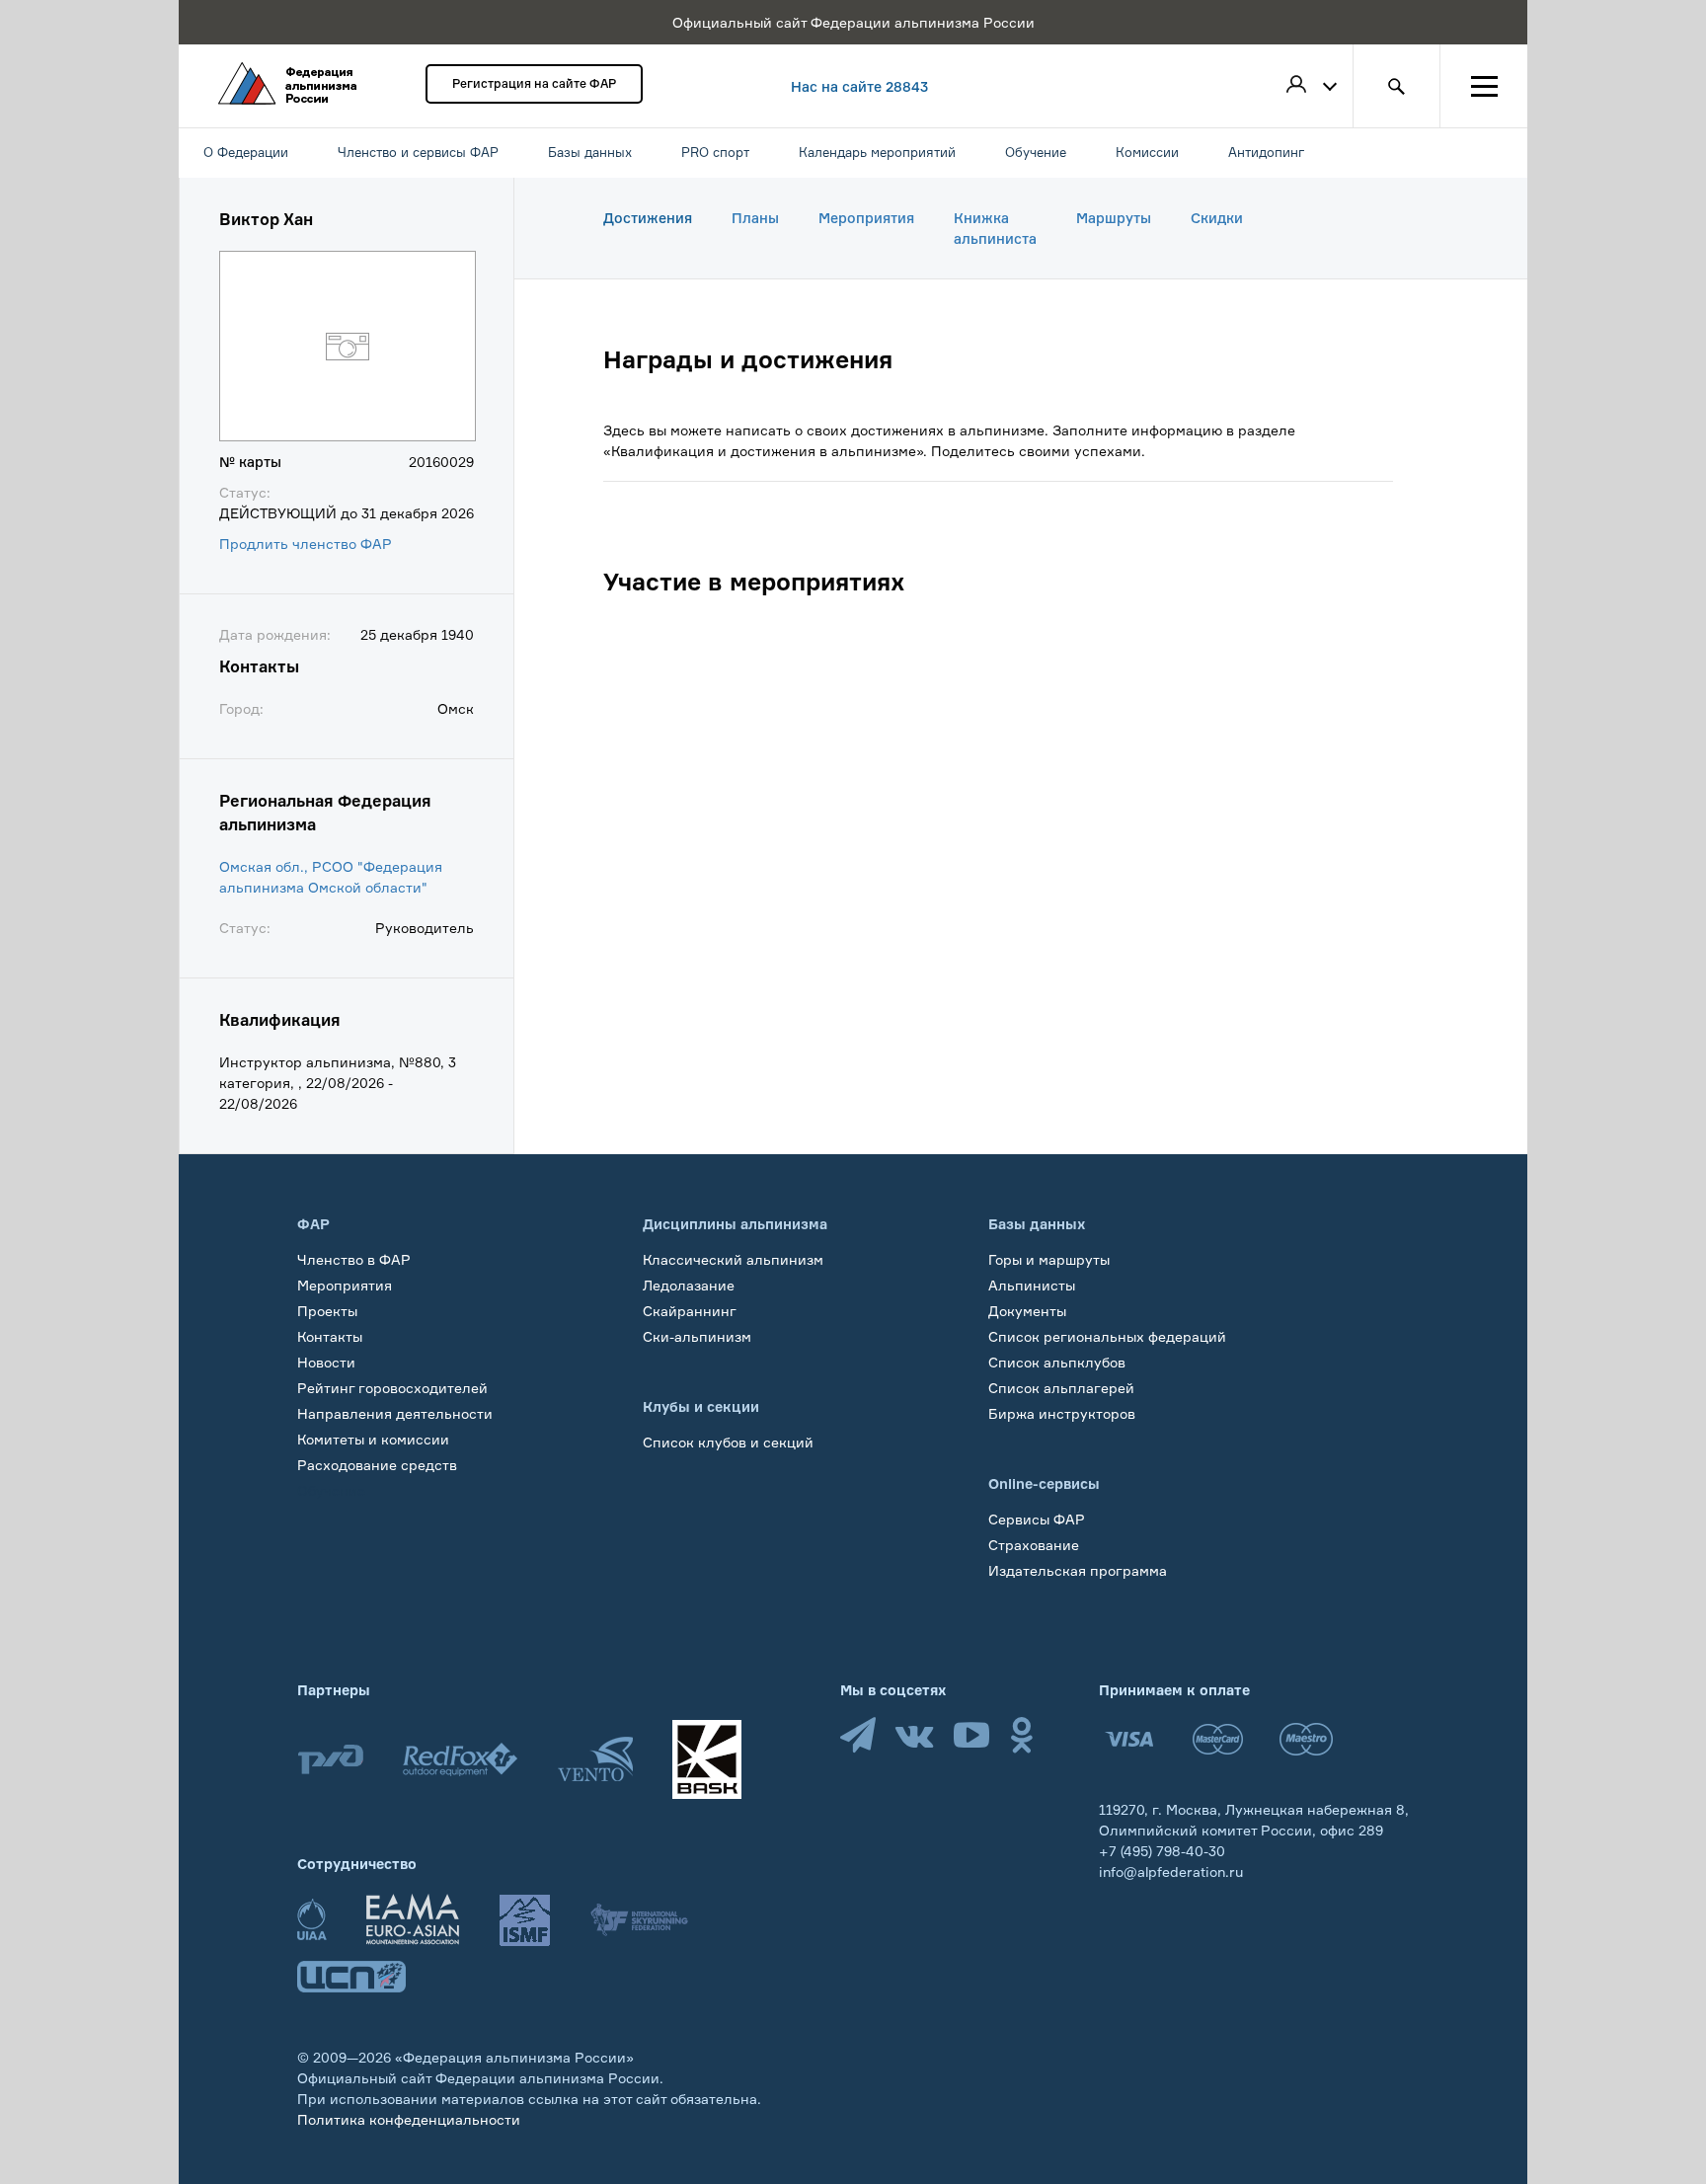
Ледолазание (689, 1285)
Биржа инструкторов (1062, 1413)
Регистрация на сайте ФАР (534, 83)
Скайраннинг (690, 1311)
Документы (1027, 1311)
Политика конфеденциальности (409, 2119)
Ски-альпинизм (697, 1336)
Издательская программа (1078, 1570)
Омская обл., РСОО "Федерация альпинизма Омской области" (331, 877)
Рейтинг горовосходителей (392, 1388)
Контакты (330, 1336)
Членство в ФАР (354, 1259)
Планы (755, 218)
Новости (326, 1362)
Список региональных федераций (1107, 1336)
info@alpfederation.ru (1171, 1872)
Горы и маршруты (1049, 1259)
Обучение (331, 1490)
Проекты (327, 1311)
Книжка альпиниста (995, 228)
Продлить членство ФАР (306, 544)
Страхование (1034, 1545)
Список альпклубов (1057, 1362)
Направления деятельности (395, 1413)
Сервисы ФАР (1037, 1519)
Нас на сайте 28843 (859, 86)
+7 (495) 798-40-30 (1162, 1851)
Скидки (1217, 218)
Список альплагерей (1061, 1388)
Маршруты (1114, 218)
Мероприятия (866, 218)
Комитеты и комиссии (373, 1439)
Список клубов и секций (728, 1442)
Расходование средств (377, 1465)
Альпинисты (1032, 1285)
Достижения (648, 218)
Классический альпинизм (733, 1259)
